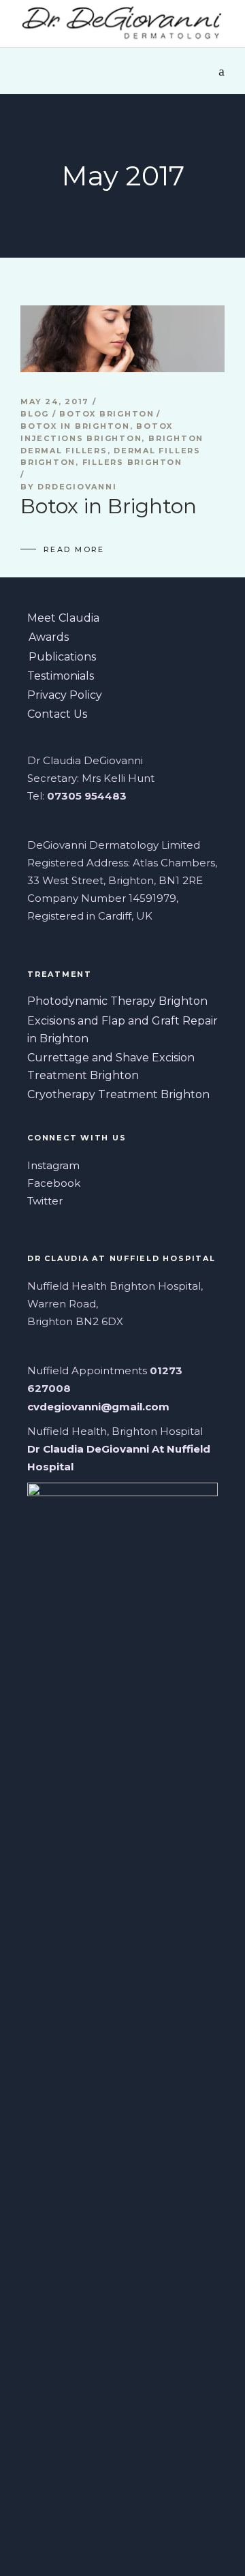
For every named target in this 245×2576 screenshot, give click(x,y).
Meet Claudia (63, 618)
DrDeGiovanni (77, 487)
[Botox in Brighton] (122, 339)
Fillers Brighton (132, 462)
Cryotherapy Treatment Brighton (118, 1094)
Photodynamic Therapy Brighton (117, 1001)
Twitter (45, 1201)
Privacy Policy (65, 695)
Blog (35, 414)
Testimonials (61, 676)
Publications (62, 657)
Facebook (54, 1183)
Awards (49, 637)
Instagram (53, 1165)
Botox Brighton (107, 414)
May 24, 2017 (56, 401)
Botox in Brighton (75, 426)
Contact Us (57, 714)
